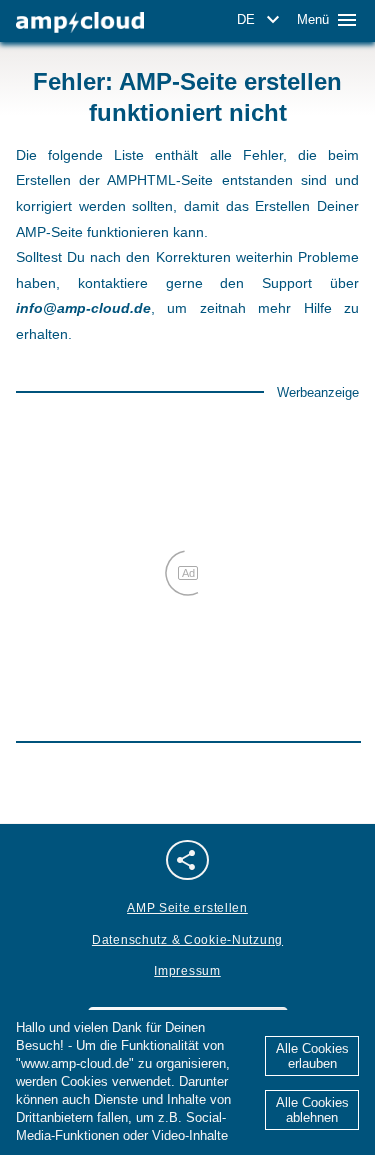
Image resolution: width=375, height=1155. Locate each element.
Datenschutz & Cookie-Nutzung (187, 940)
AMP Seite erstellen (187, 908)
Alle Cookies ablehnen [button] (312, 1110)
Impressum (187, 971)
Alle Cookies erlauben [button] (312, 1056)
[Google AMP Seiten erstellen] (80, 22)
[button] (261, 20)
